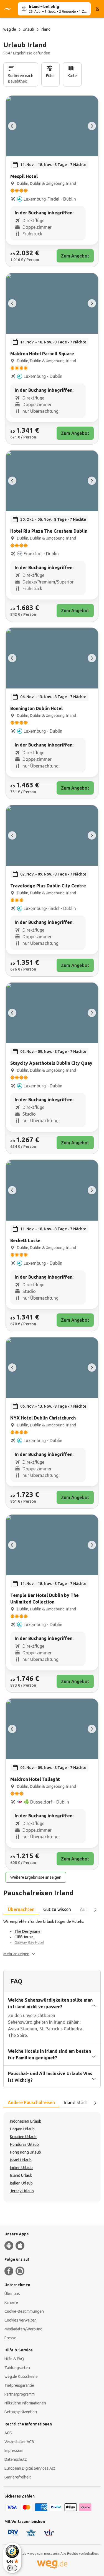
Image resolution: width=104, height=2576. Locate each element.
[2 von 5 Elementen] (92, 126)
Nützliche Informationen (25, 2403)
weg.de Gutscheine (21, 2377)
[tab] (21, 1910)
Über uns (12, 2294)
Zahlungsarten (17, 2368)
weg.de (10, 29)
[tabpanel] (52, 1938)
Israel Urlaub (21, 2160)
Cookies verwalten (21, 2320)
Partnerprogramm (20, 2394)
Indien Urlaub (21, 2168)
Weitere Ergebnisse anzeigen (36, 1877)
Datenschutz (16, 2459)
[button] (19, 1954)
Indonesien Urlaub (26, 2121)
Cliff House (24, 1937)
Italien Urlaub (21, 2183)
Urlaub (28, 29)
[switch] (12, 2568)
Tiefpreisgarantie (19, 2385)
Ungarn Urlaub (22, 2129)
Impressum (14, 2451)
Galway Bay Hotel (29, 1942)
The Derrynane (27, 1931)
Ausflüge (89, 1909)
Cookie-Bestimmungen (24, 2311)
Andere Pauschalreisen (31, 2102)
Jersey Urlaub (22, 2191)
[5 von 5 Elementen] (12, 126)
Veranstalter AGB (19, 2442)
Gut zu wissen (57, 1909)
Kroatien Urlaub (23, 2137)
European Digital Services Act (30, 2468)
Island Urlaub (21, 2175)
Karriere (11, 2302)
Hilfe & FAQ (14, 2359)
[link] (52, 181)
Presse (10, 2338)
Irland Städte (77, 2102)
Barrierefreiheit (18, 2477)
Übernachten (21, 1909)
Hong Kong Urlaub (26, 2152)
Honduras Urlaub (24, 2144)
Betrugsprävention (21, 2412)
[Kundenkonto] (97, 9)
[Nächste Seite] (95, 1910)
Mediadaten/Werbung (23, 2329)
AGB (8, 2433)
